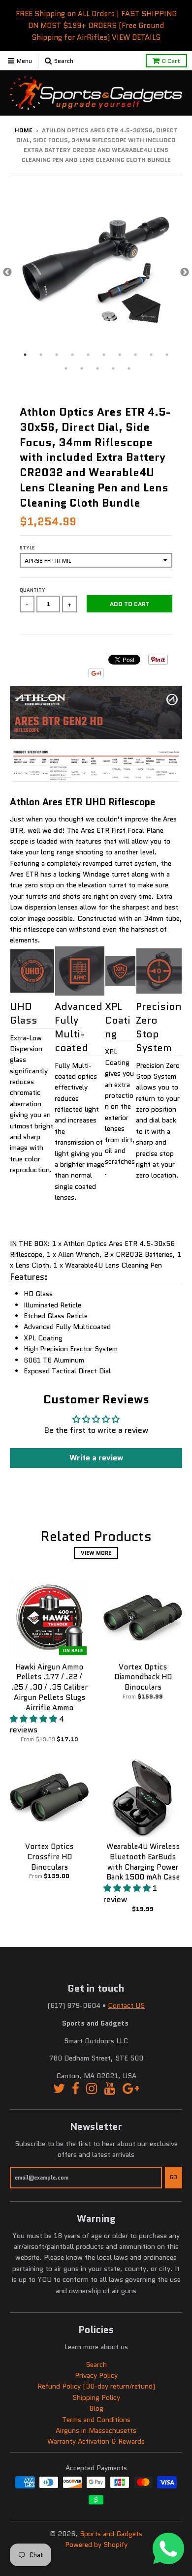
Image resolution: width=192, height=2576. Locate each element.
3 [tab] (57, 355)
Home (24, 130)
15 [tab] (129, 368)
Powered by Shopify (96, 2545)
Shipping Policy (96, 2397)
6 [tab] (104, 355)
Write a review (96, 1458)
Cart (171, 61)
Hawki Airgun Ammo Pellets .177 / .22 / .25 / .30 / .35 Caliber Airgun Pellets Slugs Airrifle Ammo (49, 1687)
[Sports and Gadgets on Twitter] (59, 2089)
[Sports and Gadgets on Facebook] (76, 2089)
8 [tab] (135, 355)
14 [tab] (113, 368)
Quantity (32, 590)
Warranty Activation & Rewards (96, 2441)
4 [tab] (72, 355)
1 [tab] (25, 355)
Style (27, 548)
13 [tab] (97, 368)
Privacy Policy (96, 2375)
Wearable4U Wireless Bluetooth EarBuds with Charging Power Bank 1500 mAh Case (143, 1862)
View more (96, 1553)
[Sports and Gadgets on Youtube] (110, 2089)
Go (174, 2177)
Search (96, 2364)
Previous (7, 273)
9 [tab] (151, 355)
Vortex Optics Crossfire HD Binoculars (49, 1857)
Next (185, 273)
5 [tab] (88, 355)
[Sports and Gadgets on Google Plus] (131, 2089)
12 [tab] (82, 368)
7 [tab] (120, 355)
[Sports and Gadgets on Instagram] (92, 2089)
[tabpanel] (96, 273)
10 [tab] (167, 355)
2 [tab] (41, 355)
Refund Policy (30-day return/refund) (96, 2386)
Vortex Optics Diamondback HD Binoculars (143, 1677)
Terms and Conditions (96, 2420)
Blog (96, 2408)
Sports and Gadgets (111, 2534)
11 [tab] (66, 368)
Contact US (126, 2005)
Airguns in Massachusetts (96, 2430)
